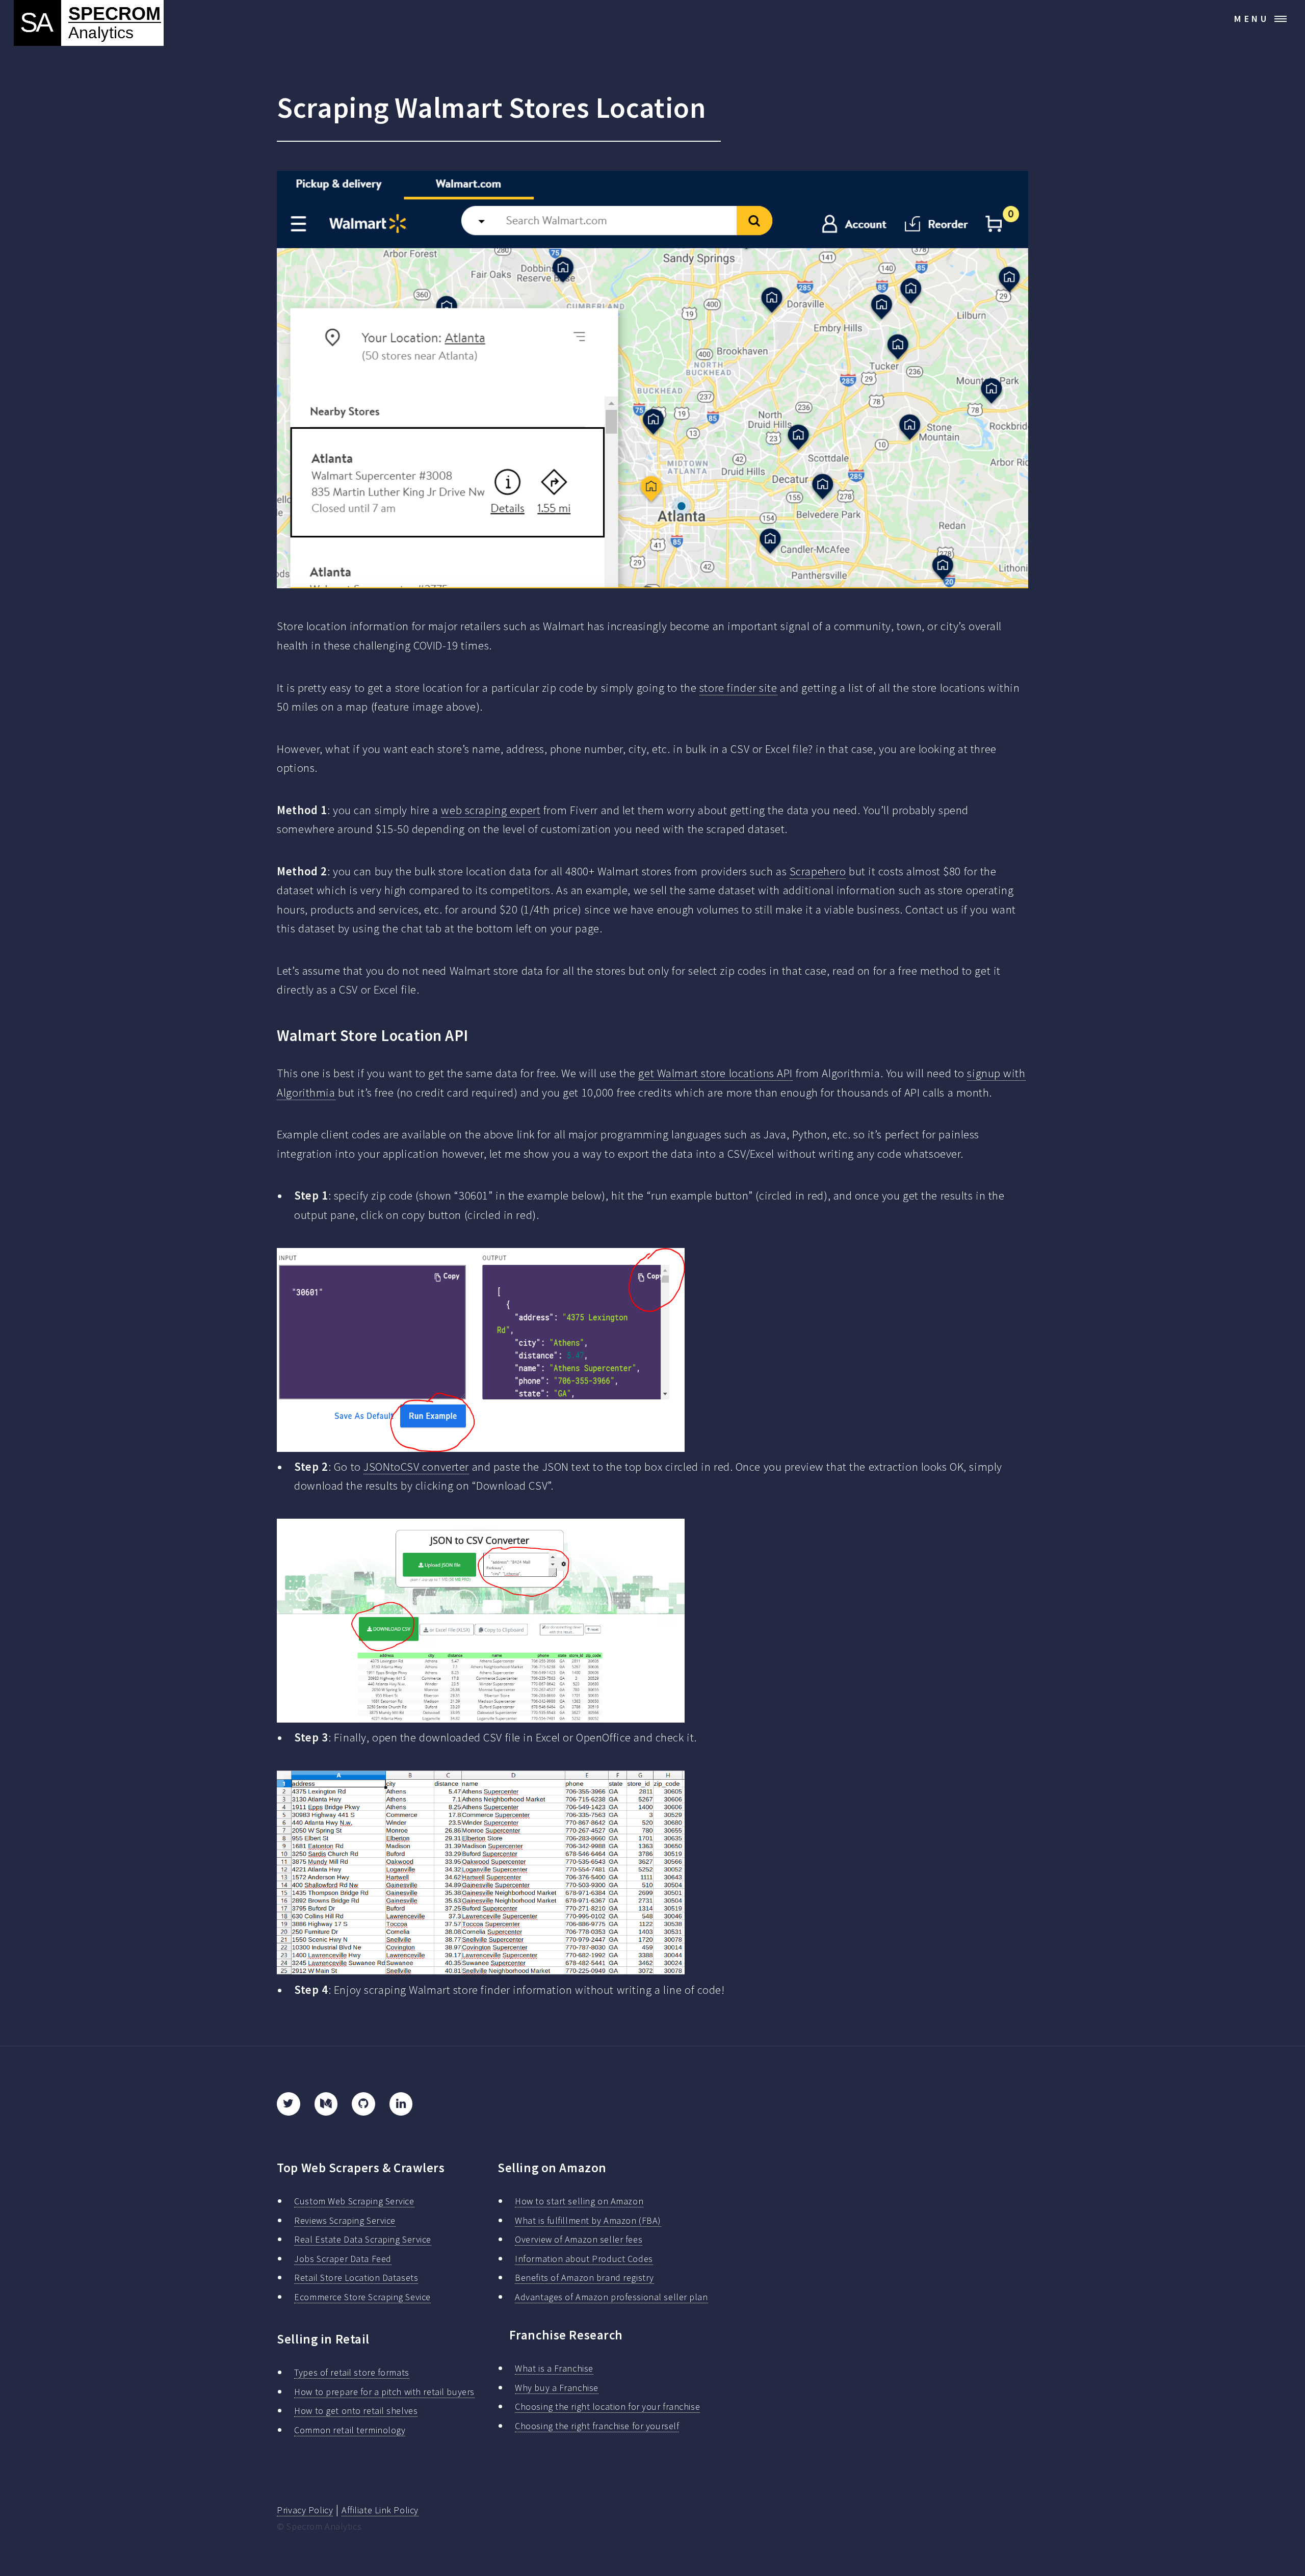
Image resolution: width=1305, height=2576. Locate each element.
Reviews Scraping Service (345, 2220)
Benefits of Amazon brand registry (584, 2278)
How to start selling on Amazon (579, 2201)
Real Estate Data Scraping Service (363, 2239)
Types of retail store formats (351, 2372)
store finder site (738, 688)
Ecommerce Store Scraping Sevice (362, 2297)
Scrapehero (818, 871)
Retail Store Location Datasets (356, 2278)
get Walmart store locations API (715, 1073)
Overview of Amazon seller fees (579, 2239)
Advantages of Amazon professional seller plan (611, 2297)
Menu (1252, 19)
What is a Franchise (554, 2368)
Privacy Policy (305, 2510)
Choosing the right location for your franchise (607, 2406)
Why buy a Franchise (557, 2388)
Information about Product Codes (584, 2259)
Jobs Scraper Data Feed (343, 2259)
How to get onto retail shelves (356, 2411)
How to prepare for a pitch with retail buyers (384, 2392)
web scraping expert (491, 810)
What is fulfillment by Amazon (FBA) (588, 2220)
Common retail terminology (350, 2430)
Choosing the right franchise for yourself (597, 2426)
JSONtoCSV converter (416, 1467)
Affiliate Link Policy (380, 2510)
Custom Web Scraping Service (354, 2201)
